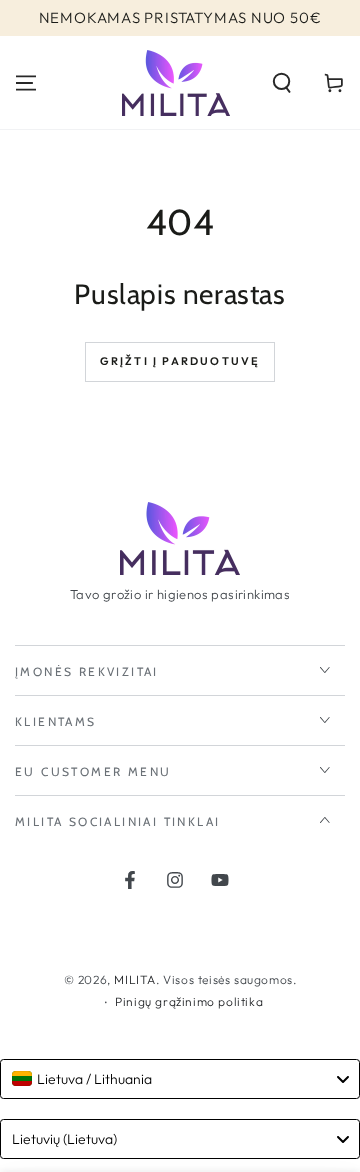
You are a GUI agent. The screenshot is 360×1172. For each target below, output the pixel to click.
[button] (282, 83)
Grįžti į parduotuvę (180, 361)
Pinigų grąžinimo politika (189, 1001)
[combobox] (180, 1079)
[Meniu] (26, 83)
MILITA (135, 979)
